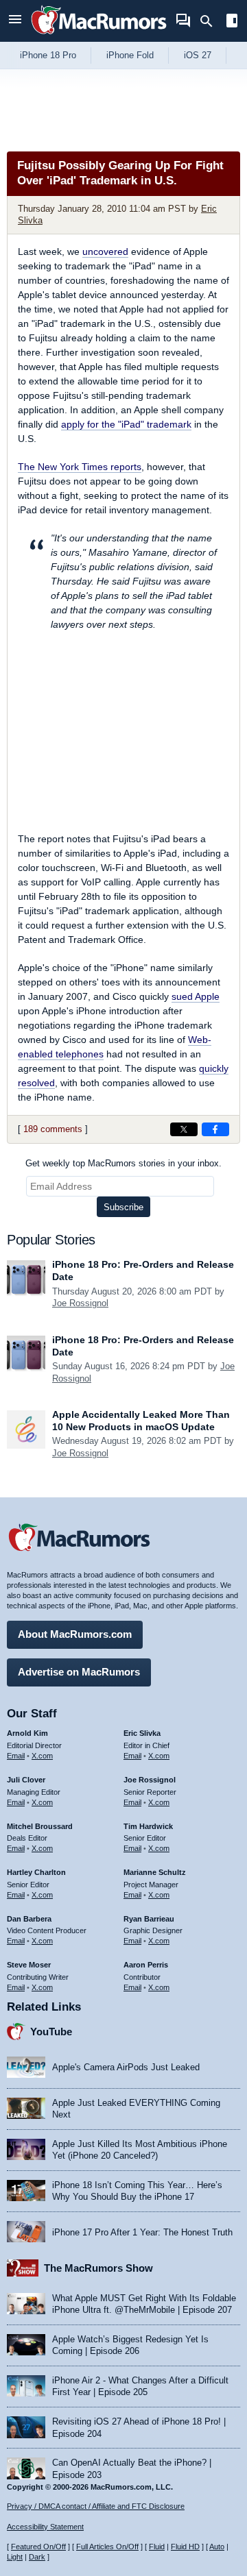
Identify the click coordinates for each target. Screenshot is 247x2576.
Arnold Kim (27, 1733)
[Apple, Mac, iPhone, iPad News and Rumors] (99, 36)
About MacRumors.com (75, 1634)
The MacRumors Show (98, 2268)
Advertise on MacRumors (79, 1672)
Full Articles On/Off (107, 2547)
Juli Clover (26, 1780)
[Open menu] (15, 21)
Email (16, 1756)
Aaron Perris (146, 1965)
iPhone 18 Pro (48, 55)
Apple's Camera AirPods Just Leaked (126, 2067)
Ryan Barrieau (149, 1919)
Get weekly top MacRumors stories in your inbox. (123, 1163)
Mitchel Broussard (40, 1826)
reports (80, 467)
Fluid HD (185, 2547)
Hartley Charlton (36, 1872)
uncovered (105, 252)
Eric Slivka (142, 1733)
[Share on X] (184, 1129)
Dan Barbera (29, 1919)
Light (15, 2557)
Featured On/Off (38, 2547)
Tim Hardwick (148, 1826)
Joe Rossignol (80, 1303)
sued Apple (196, 996)
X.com (42, 1756)
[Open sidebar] (232, 22)
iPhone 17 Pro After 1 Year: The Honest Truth (142, 2232)
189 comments (53, 1129)
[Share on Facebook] (215, 1129)
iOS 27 (198, 55)
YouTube (51, 2032)
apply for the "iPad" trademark (126, 424)
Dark (37, 2557)
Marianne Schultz (155, 1872)
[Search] (211, 21)
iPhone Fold (130, 55)
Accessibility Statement (45, 2527)
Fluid (157, 2547)
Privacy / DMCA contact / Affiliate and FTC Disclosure (96, 2506)
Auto (217, 2547)
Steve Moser (29, 1965)
